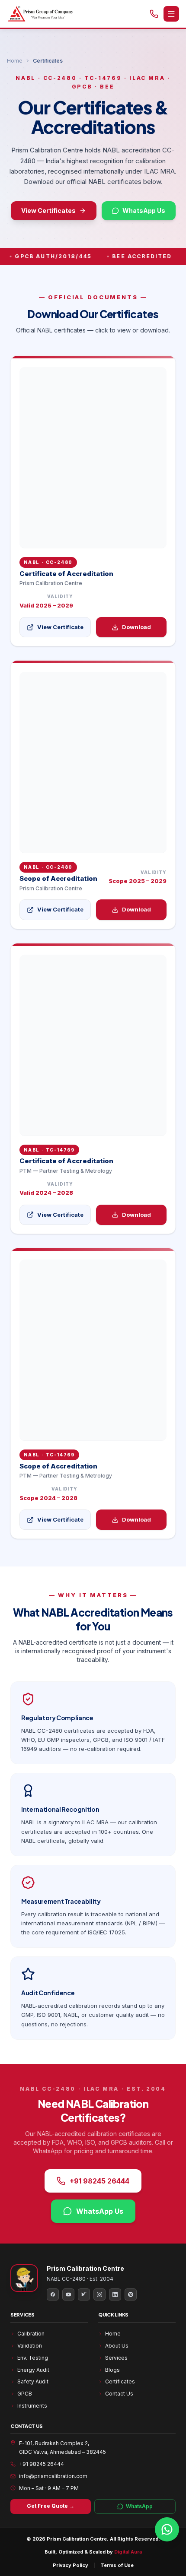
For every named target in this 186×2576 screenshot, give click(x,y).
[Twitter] (84, 2294)
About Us (117, 2346)
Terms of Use (117, 2565)
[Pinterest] (131, 2294)
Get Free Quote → (51, 2506)
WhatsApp (139, 2506)
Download (136, 627)
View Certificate (60, 627)
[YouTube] (68, 2294)
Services (116, 2358)
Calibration (31, 2334)
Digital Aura (128, 2552)
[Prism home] (40, 14)
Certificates (120, 2381)
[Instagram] (99, 2294)
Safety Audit (33, 2381)
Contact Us (119, 2394)
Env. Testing (33, 2358)
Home (15, 61)
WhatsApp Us (144, 210)
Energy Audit (33, 2370)
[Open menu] (171, 14)
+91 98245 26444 (99, 2181)
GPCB (25, 2394)
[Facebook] (53, 2294)
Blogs (112, 2370)
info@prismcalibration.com (53, 2476)
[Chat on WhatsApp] (167, 2529)
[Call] (154, 14)
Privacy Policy (71, 2565)
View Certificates (48, 210)
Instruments (32, 2406)
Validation (30, 2346)
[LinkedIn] (115, 2294)
